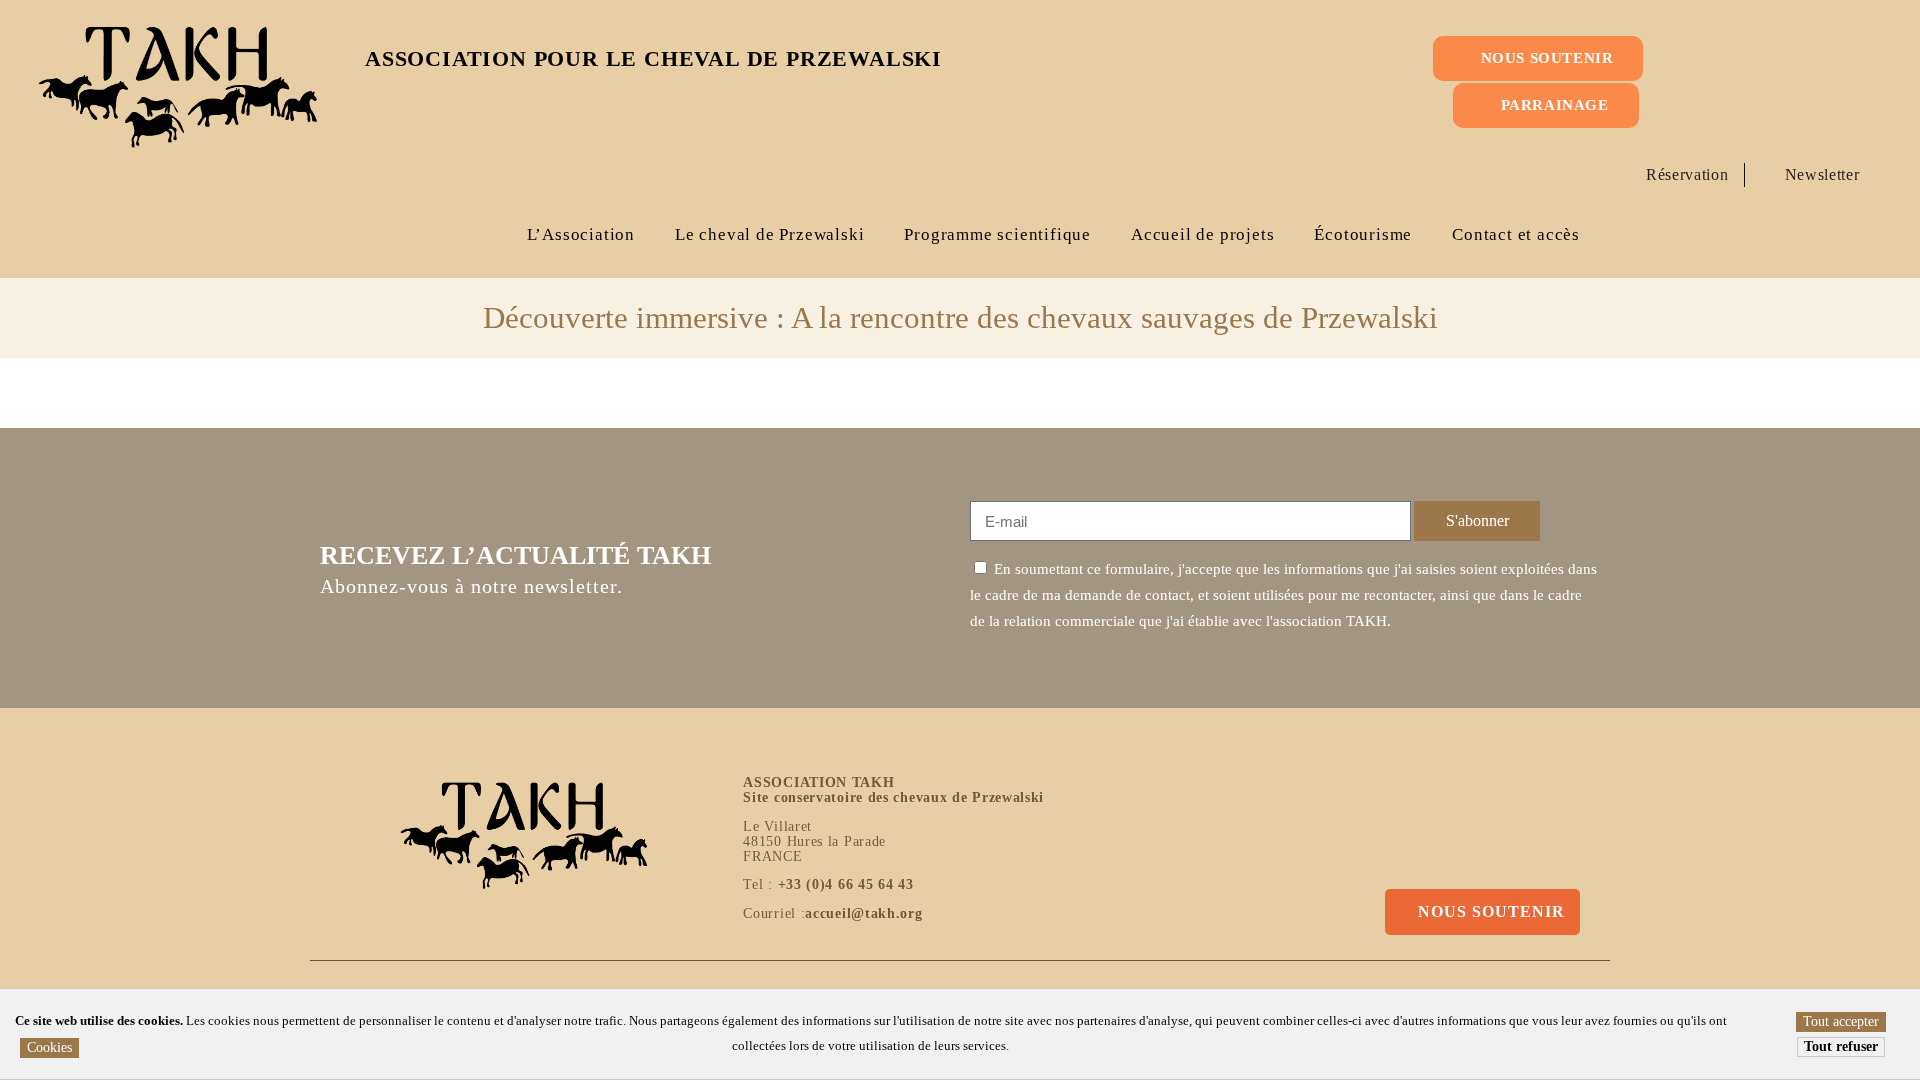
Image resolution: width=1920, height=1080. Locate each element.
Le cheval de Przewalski (769, 234)
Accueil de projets (1202, 234)
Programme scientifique (997, 234)
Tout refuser (1841, 1046)
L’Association (581, 234)
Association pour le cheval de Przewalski (653, 58)
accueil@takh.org (863, 913)
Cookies (49, 1047)
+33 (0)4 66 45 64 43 (846, 884)
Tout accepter (1841, 1021)
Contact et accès (1516, 234)
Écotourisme (1363, 234)
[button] (1830, 106)
